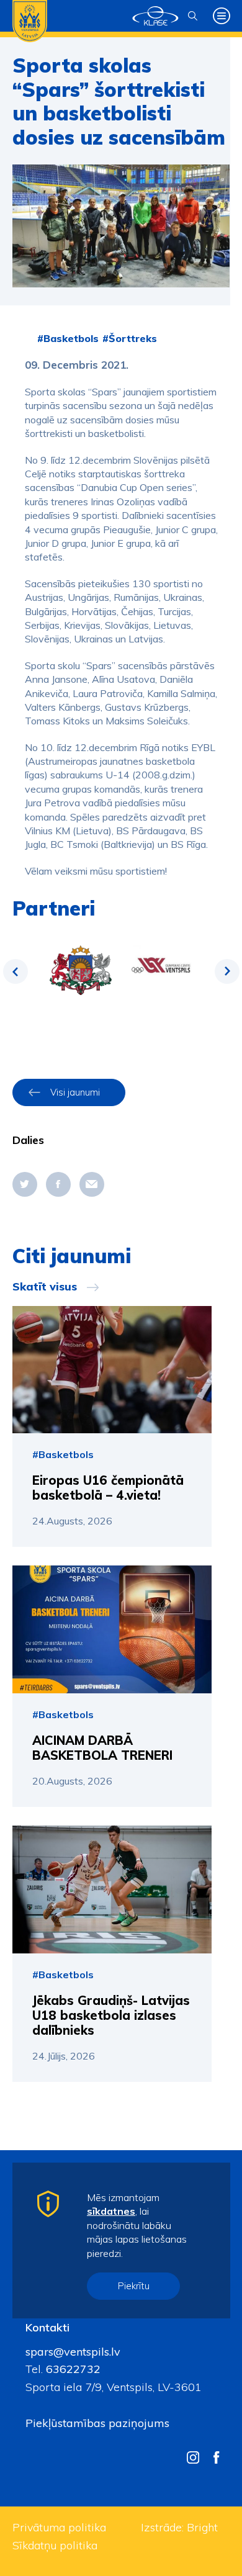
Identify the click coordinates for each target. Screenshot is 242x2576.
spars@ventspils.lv (73, 2352)
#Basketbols (68, 338)
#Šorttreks (130, 338)
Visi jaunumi (75, 1092)
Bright (202, 2527)
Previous (16, 971)
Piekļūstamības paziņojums (97, 2423)
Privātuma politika (59, 2527)
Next (227, 971)
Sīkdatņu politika (55, 2545)
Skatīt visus (45, 1287)
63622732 (72, 2369)
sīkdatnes (111, 2211)
